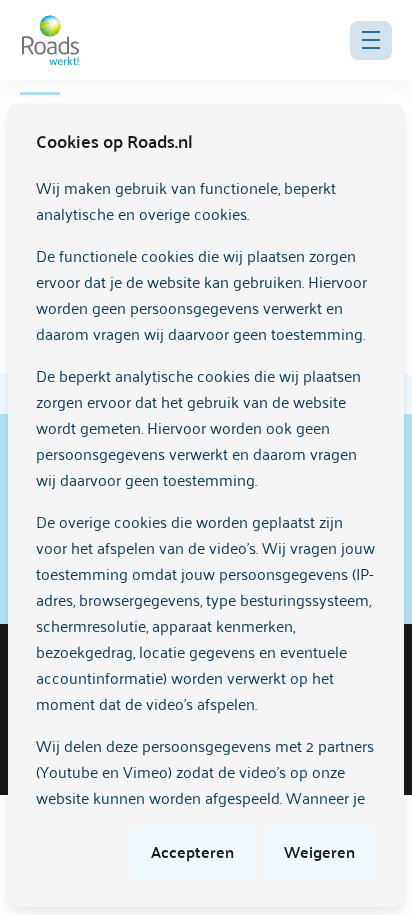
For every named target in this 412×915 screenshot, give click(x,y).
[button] (371, 40)
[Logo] (50, 40)
